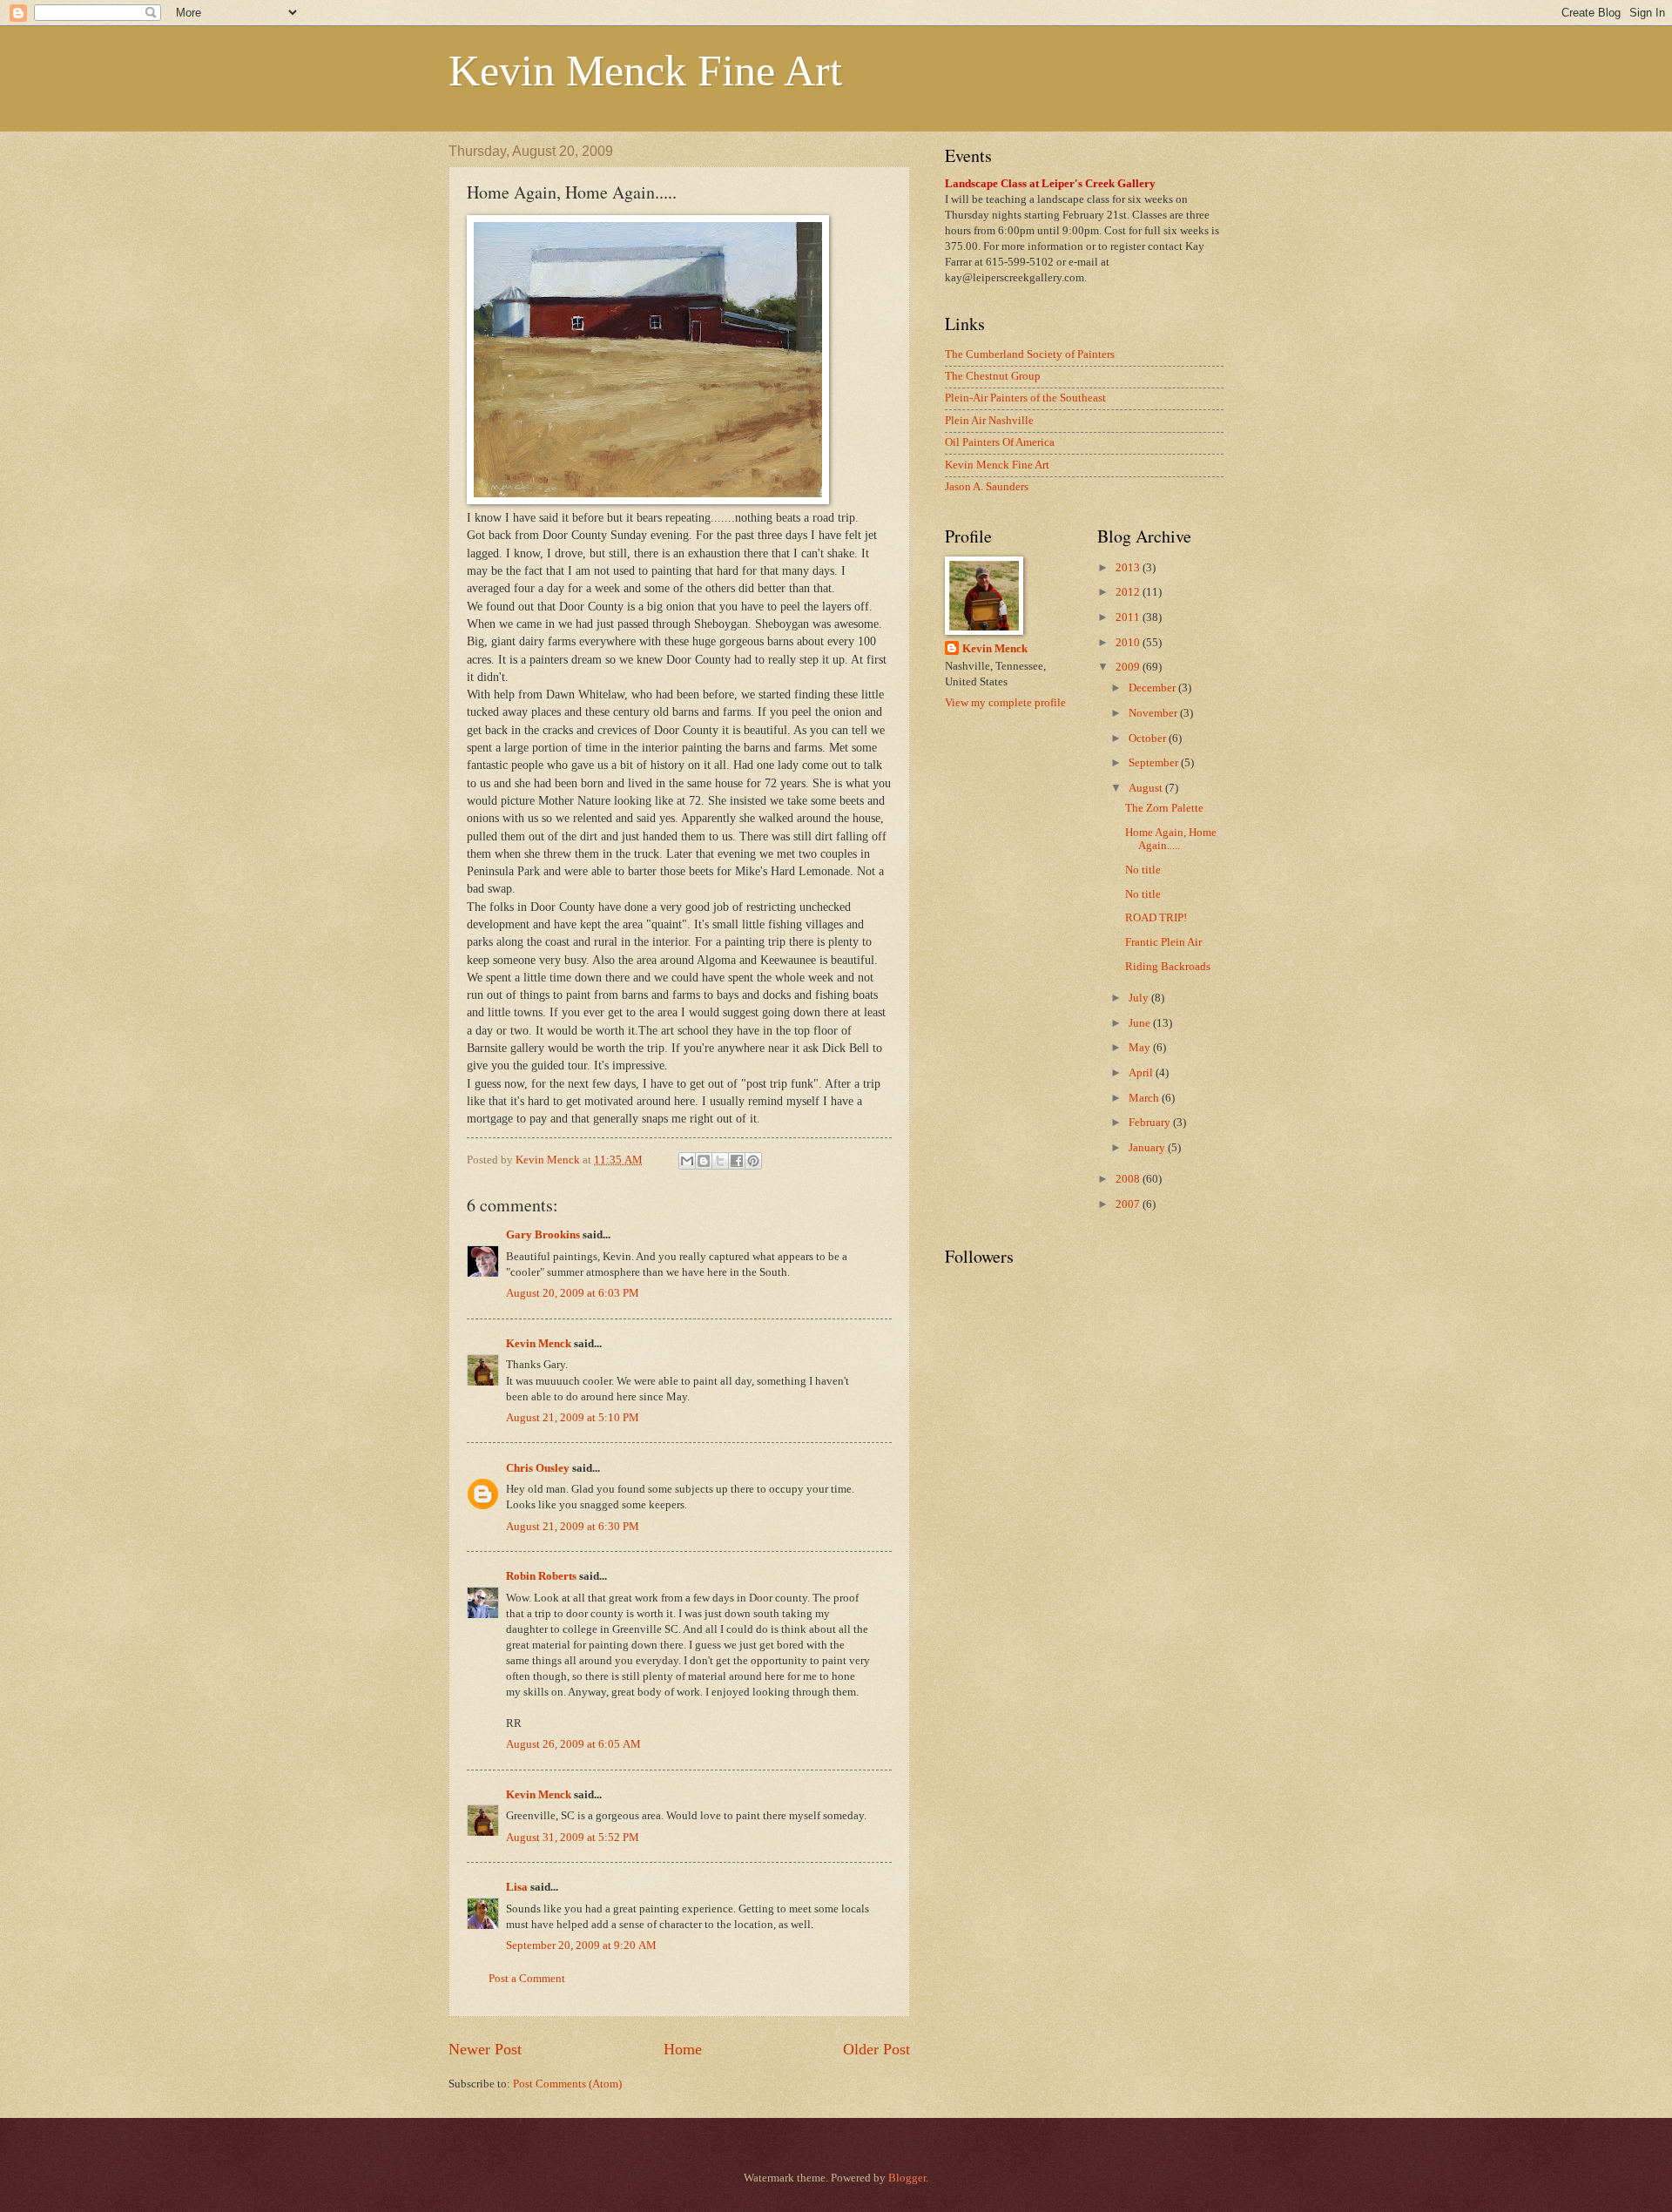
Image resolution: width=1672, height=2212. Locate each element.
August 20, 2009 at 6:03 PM (573, 1293)
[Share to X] (720, 1161)
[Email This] (687, 1161)
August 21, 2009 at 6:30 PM (573, 1527)
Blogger (907, 2178)
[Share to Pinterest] (753, 1161)
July (1140, 998)
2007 (1129, 1204)
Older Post (876, 2049)
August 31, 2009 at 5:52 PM (573, 1838)
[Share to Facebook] (737, 1161)
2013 (1129, 568)
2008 (1129, 1179)
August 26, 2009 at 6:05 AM (573, 1744)
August (1147, 788)
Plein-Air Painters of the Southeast (1025, 398)
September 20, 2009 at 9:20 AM (581, 1946)
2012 (1129, 592)
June (1141, 1023)
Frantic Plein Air (1163, 942)
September (1155, 763)
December (1153, 688)
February (1151, 1123)
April (1142, 1073)
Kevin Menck (539, 1344)
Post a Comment (527, 1979)
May (1141, 1048)
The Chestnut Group (993, 376)
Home (683, 2049)
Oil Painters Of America (1000, 442)
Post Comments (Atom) (567, 2084)
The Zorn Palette (1164, 808)
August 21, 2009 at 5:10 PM (573, 1418)
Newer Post (485, 2049)
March (1145, 1098)
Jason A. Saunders (987, 487)
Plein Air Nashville (989, 421)
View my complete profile (1005, 703)
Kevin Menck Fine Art (645, 71)
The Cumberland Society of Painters (1030, 354)
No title (1143, 870)
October (1149, 738)
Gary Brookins (543, 1235)
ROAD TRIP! (1156, 918)
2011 (1129, 617)
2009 (1129, 667)
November (1154, 713)
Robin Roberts (541, 1576)
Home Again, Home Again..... (1171, 839)
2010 (1129, 643)
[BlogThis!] (704, 1161)
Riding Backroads (1168, 967)
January (1148, 1148)
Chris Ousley (538, 1468)
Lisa (517, 1887)
